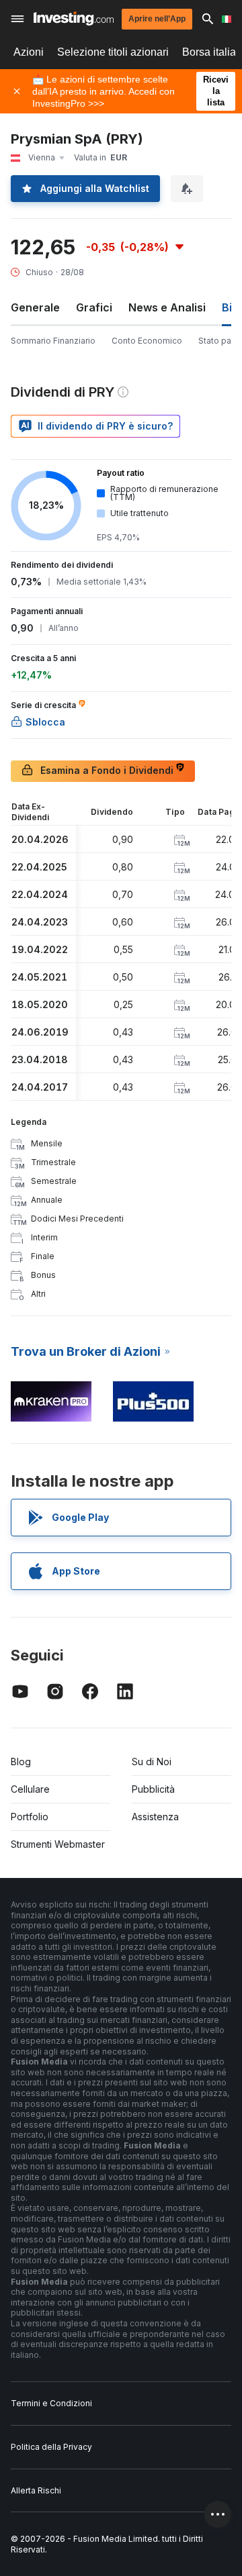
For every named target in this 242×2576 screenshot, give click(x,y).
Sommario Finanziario (53, 341)
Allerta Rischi (36, 2490)
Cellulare (30, 1789)
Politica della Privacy (51, 2447)
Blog (21, 1762)
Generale (35, 307)
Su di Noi (152, 1762)
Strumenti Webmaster (58, 1844)
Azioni (29, 52)
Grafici (94, 307)
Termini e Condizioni (51, 2403)
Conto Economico (147, 341)
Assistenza (155, 1817)
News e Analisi (167, 307)
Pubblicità (153, 1789)
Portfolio (30, 1817)
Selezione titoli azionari (113, 52)
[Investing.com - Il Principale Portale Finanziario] (74, 18)
